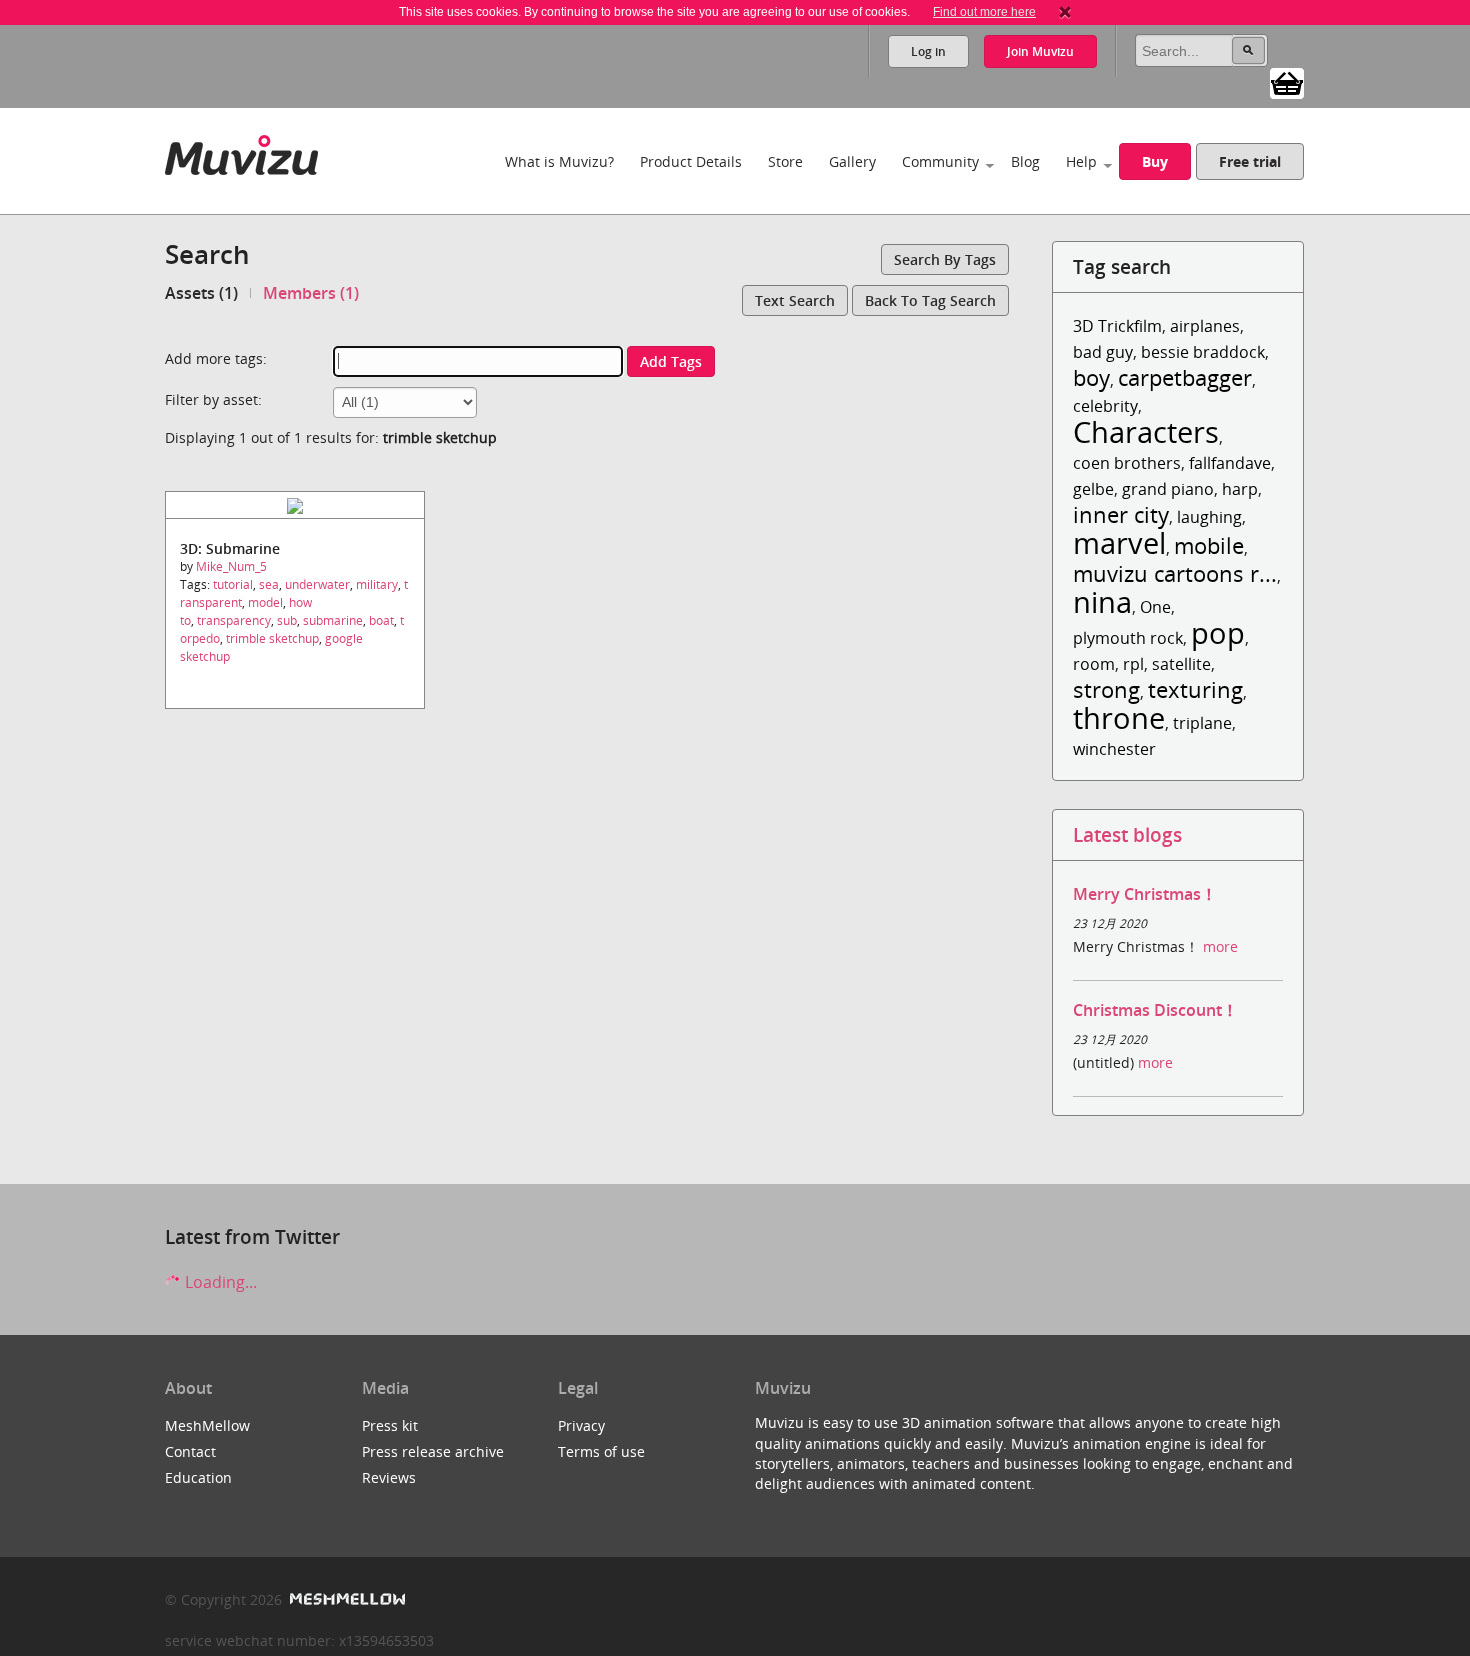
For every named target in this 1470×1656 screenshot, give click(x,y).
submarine (333, 620)
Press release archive (433, 1451)
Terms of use (601, 1451)
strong (1106, 689)
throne (1119, 717)
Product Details (691, 161)
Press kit (390, 1425)
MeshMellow (207, 1425)
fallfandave (1230, 463)
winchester (1114, 749)
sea (269, 584)
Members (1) (311, 293)
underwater (317, 584)
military (377, 584)
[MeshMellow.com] (345, 1599)
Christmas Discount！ (1155, 1010)
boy (1091, 377)
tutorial (233, 584)
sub (287, 620)
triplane (1202, 723)
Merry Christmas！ (1145, 894)
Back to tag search (930, 300)
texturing (1195, 689)
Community (940, 161)
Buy (1155, 161)
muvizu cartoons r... (1175, 573)
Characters (1146, 431)
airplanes (1205, 326)
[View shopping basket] (1287, 82)
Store (785, 161)
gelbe (1093, 489)
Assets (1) (201, 293)
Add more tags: (216, 358)
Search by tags (945, 259)
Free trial (1250, 161)
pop (1218, 632)
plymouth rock (1128, 638)
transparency (234, 620)
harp (1240, 489)
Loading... (219, 1282)
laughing (1209, 517)
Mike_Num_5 (231, 566)
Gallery (852, 161)
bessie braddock (1203, 352)
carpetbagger (1185, 377)
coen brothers (1127, 463)
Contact (190, 1451)
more (1220, 946)
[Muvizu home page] (241, 151)
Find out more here (984, 12)
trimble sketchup (272, 638)
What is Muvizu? (559, 161)
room (1094, 664)
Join (1040, 51)
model (265, 602)
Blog (1025, 161)
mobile (1209, 545)
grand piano (1168, 489)
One (1155, 607)
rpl (1133, 664)
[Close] (1065, 12)
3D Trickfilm (1117, 326)
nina (1102, 601)
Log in (928, 51)
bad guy (1103, 352)
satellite (1181, 664)
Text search (795, 300)
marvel (1119, 542)
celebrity (1105, 406)
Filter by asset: (213, 399)
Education (198, 1477)
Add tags (671, 361)
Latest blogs (1127, 834)
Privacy (581, 1425)
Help (1081, 161)
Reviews (389, 1477)
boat (381, 620)
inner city (1121, 514)
